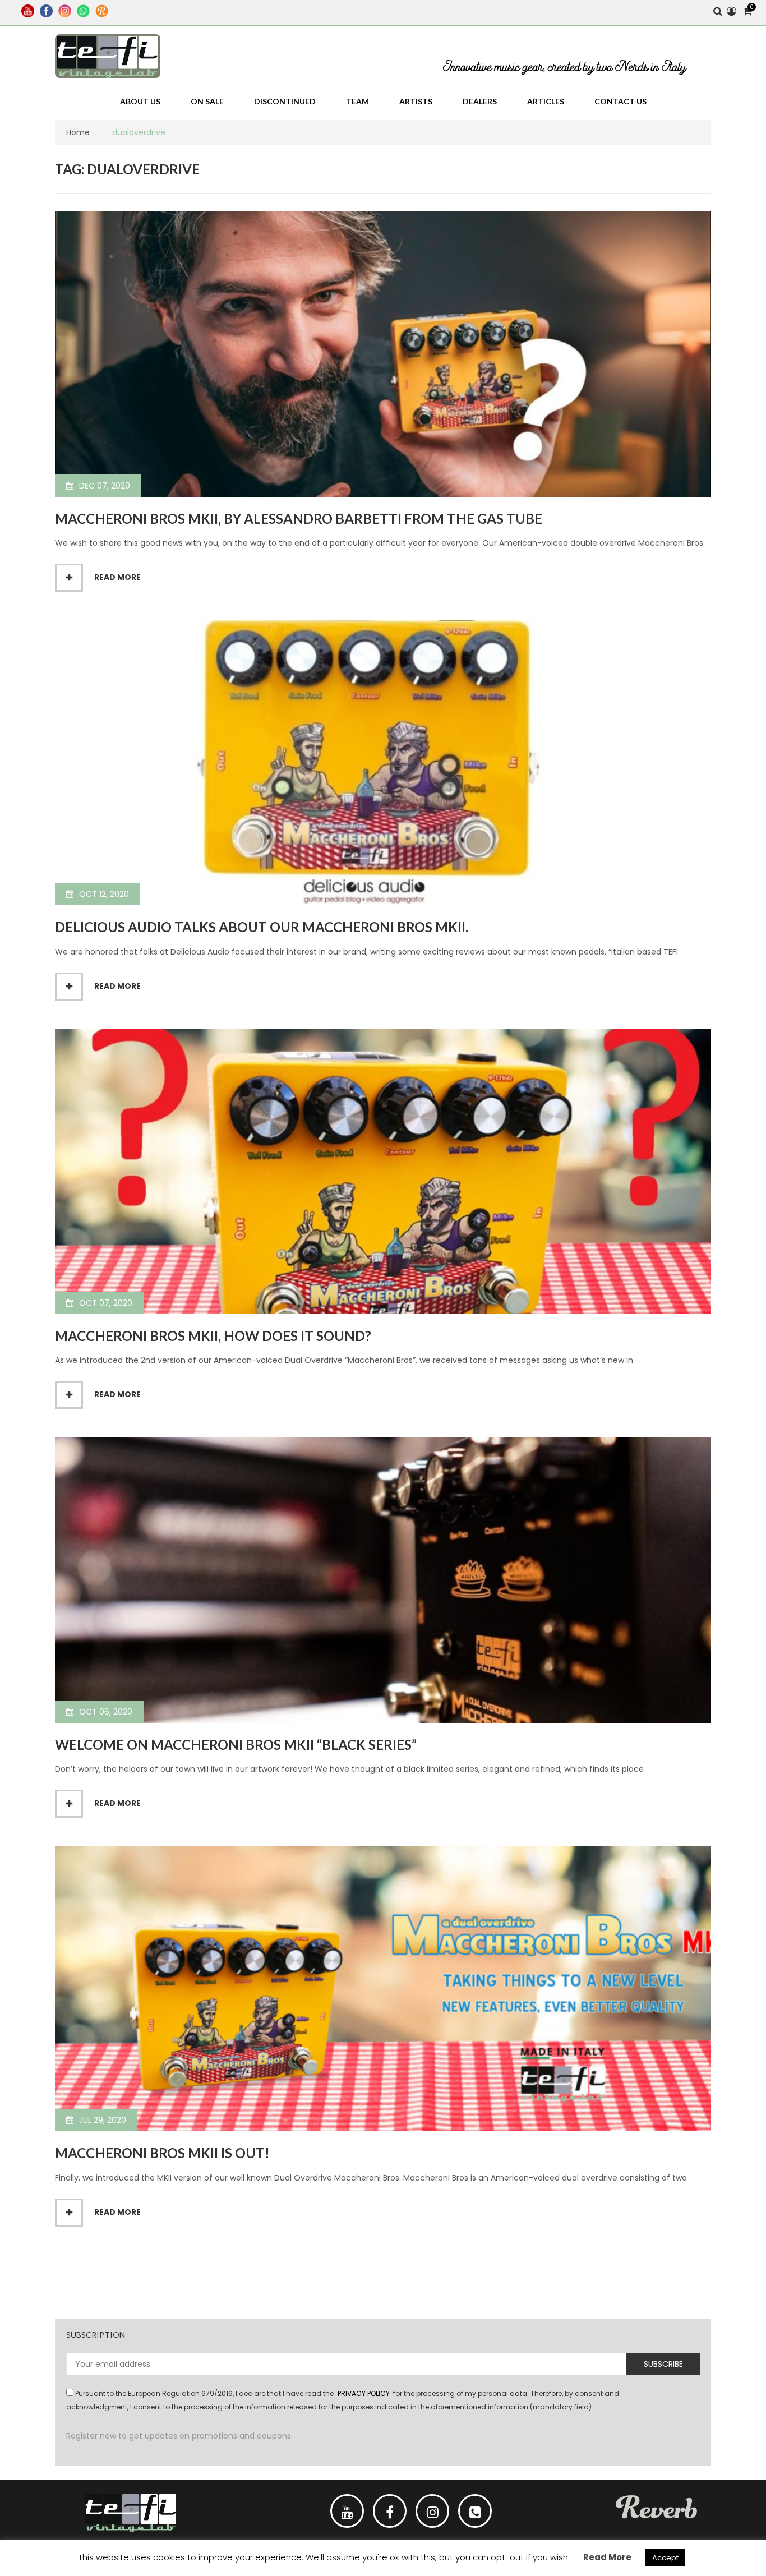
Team (357, 101)
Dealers (480, 101)
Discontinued (285, 101)
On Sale (207, 101)
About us (140, 101)
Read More (607, 2557)
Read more (117, 577)
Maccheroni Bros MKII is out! (162, 2153)
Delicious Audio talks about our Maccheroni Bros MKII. (262, 927)
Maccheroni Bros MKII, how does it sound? (213, 1336)
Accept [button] (665, 2558)
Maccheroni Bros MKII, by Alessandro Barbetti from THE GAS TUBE (299, 519)
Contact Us (620, 101)
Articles (546, 101)
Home (78, 132)
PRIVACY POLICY (364, 2393)
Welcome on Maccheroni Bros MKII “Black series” (236, 1745)
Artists (416, 101)
